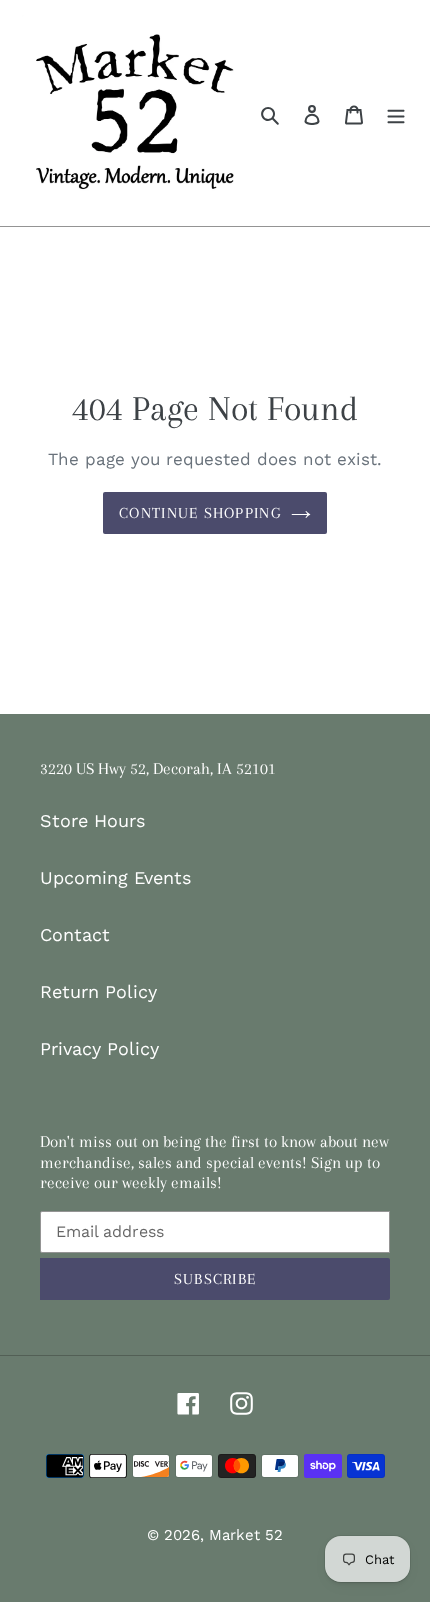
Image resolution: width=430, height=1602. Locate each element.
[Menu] (396, 112)
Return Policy (98, 991)
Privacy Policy (99, 1048)
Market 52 (246, 1535)
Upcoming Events (115, 877)
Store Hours (92, 820)
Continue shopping (200, 513)
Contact (75, 934)
